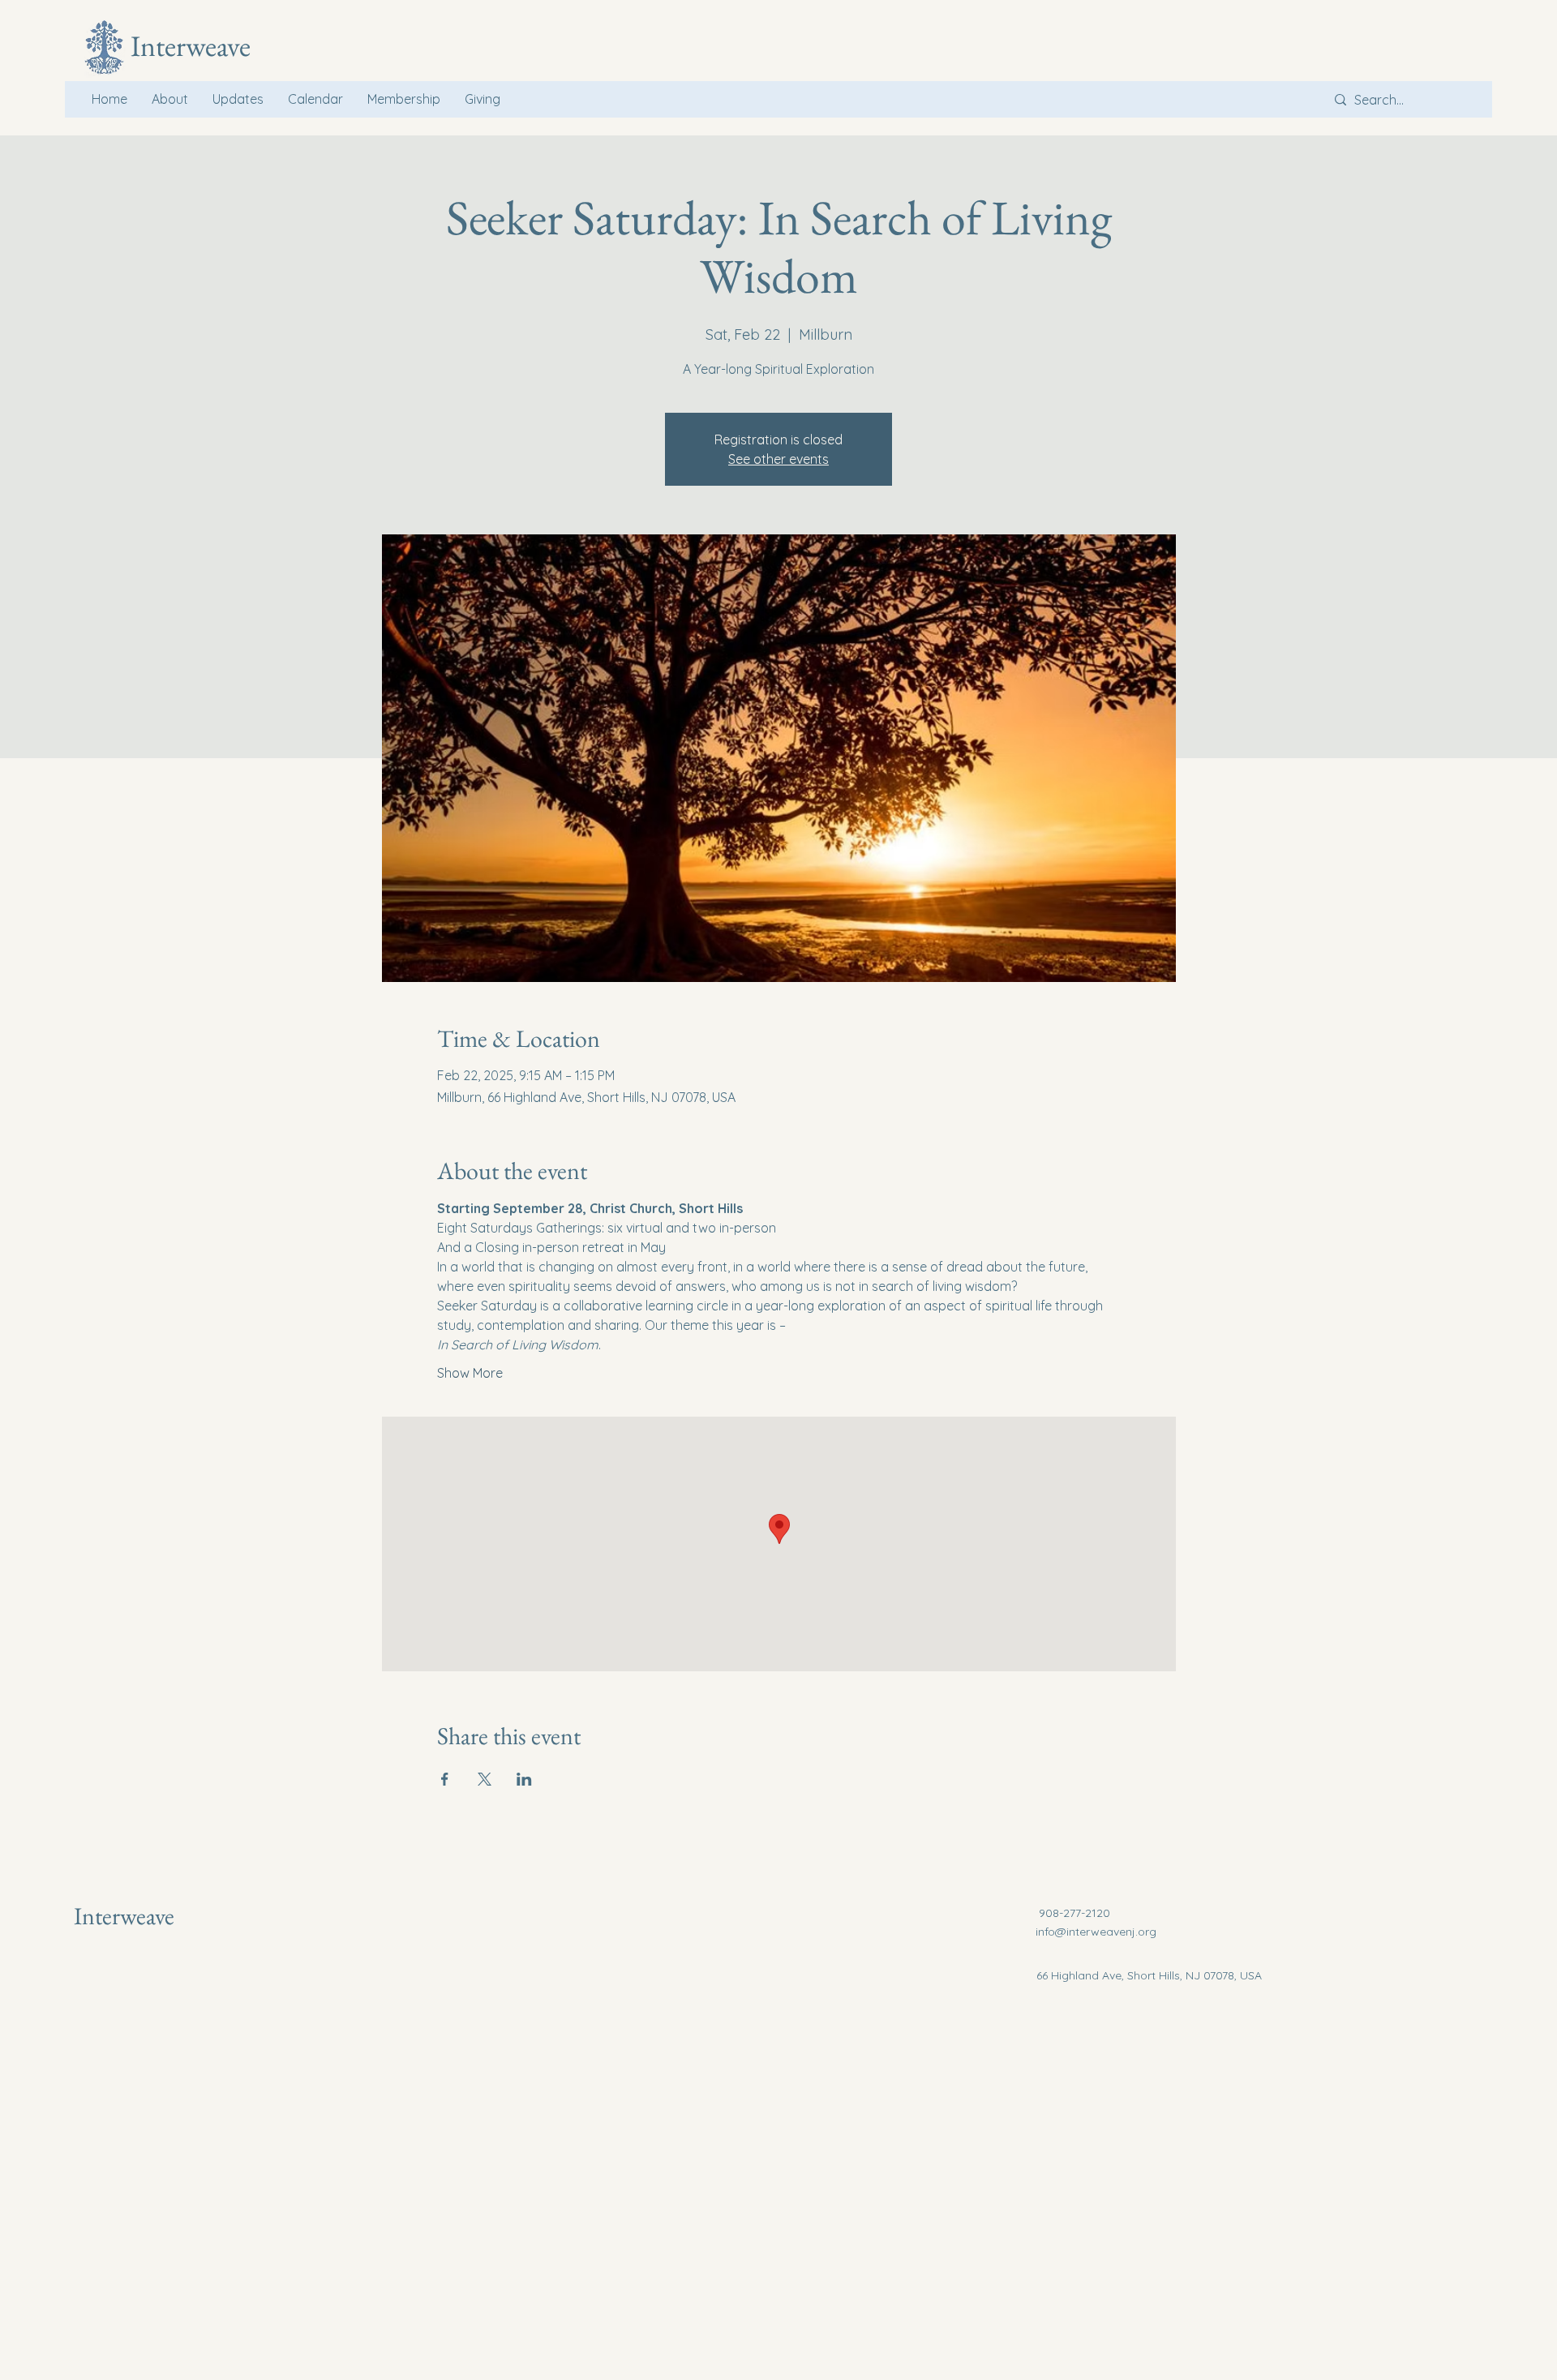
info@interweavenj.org (1096, 1932)
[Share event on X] (485, 1779)
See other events (778, 459)
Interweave (124, 1916)
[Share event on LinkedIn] (524, 1779)
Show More (470, 1373)
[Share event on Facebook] (445, 1779)
